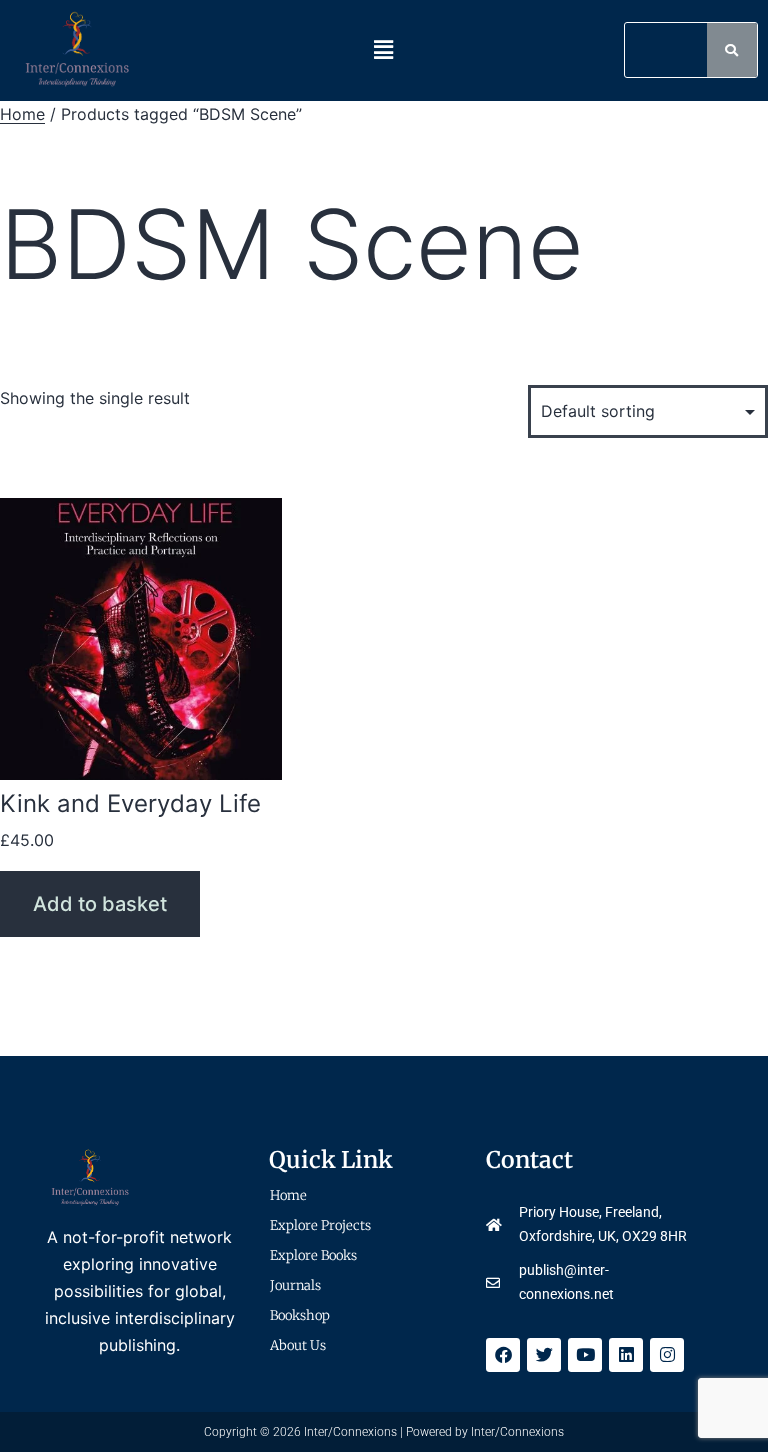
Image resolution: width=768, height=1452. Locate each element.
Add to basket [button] (100, 904)
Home (22, 114)
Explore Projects (320, 1225)
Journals (295, 1285)
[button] (384, 50)
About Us (298, 1345)
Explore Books (313, 1255)
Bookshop (300, 1315)
